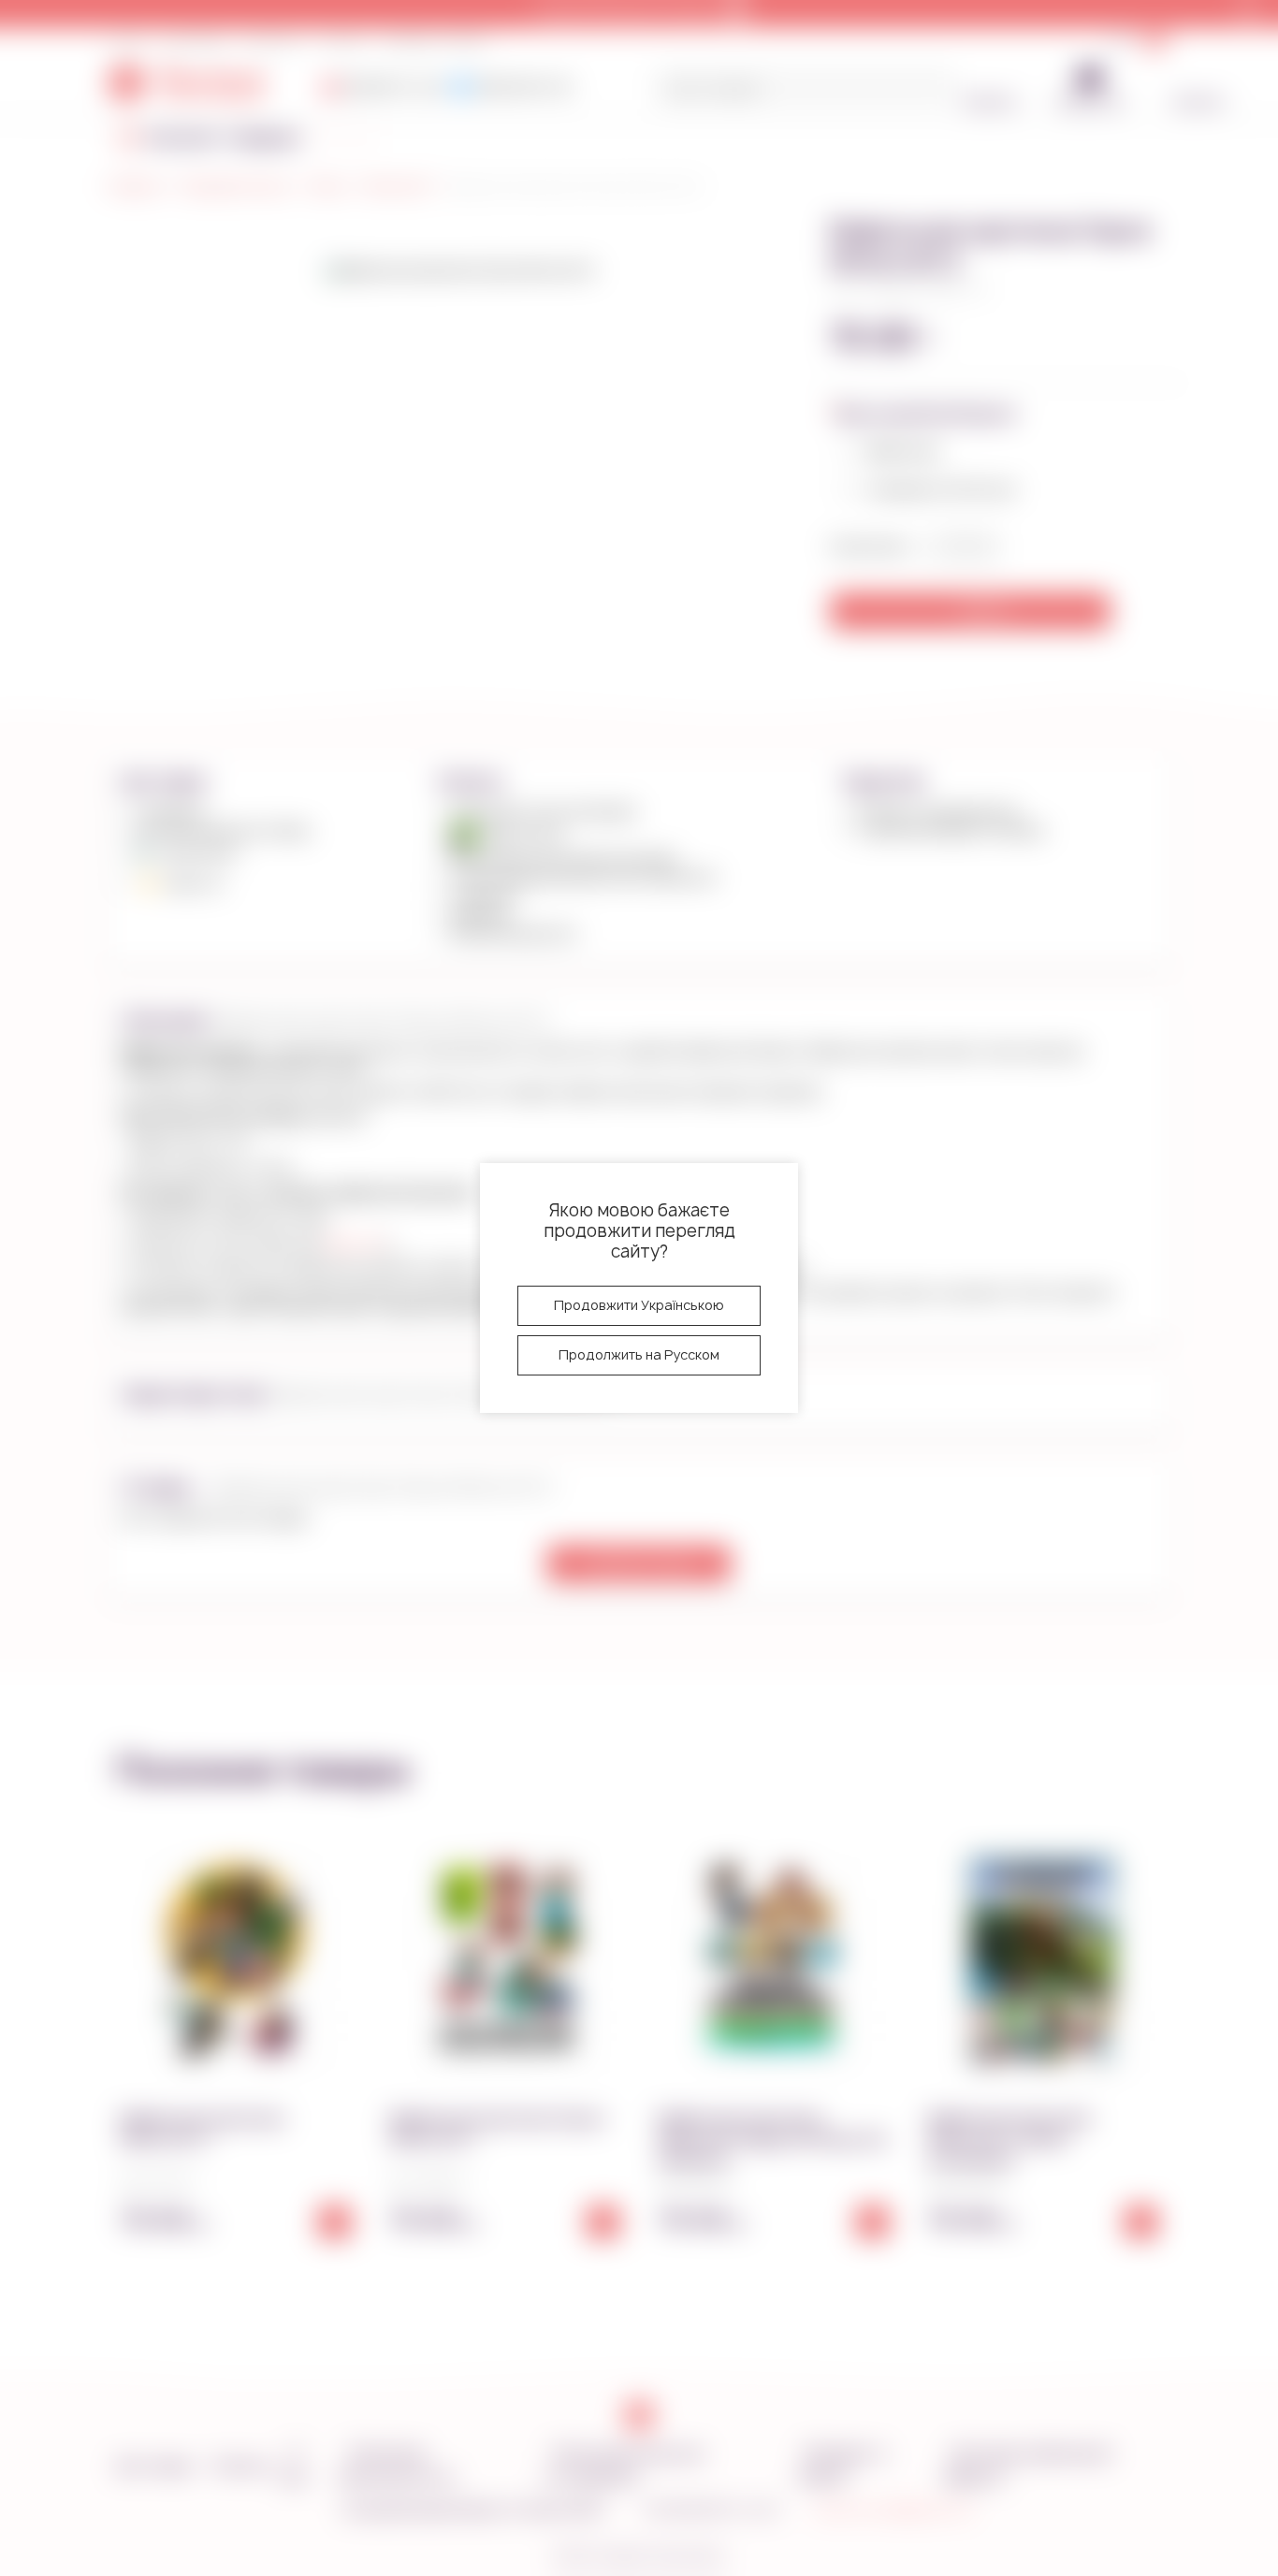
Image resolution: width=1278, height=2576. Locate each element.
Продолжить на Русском (639, 1354)
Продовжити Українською (639, 1305)
